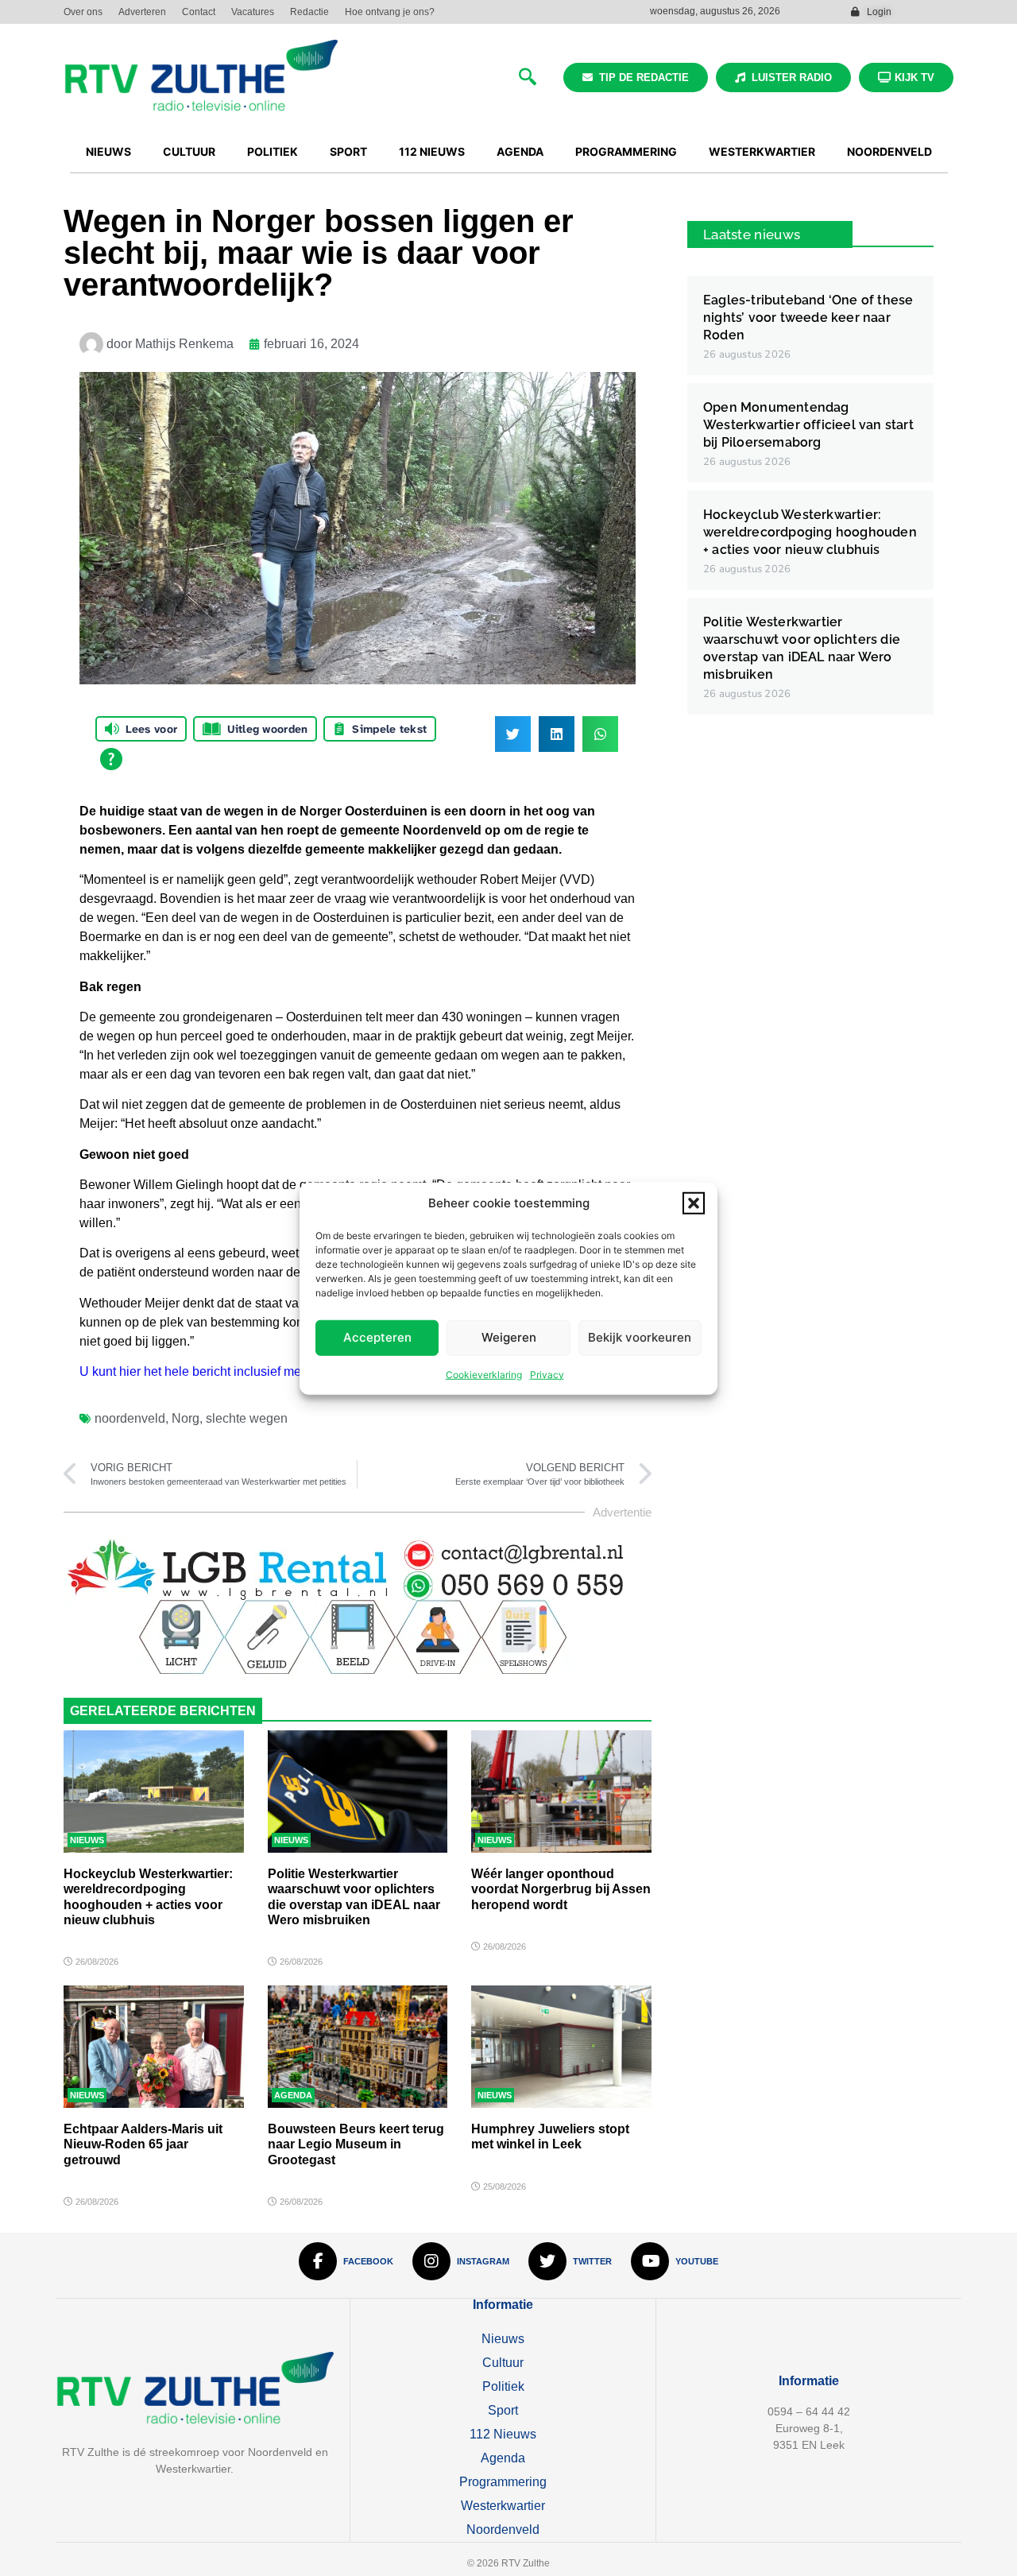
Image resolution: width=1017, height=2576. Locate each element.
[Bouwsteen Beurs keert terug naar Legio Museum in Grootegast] (358, 2047)
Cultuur (503, 2363)
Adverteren (142, 12)
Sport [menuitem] (348, 151)
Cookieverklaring (484, 1374)
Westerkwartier (503, 2506)
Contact (199, 12)
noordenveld (130, 1418)
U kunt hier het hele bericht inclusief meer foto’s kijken (231, 1371)
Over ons (83, 12)
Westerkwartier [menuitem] (762, 151)
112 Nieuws (503, 2434)
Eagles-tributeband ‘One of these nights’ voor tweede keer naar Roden (808, 318)
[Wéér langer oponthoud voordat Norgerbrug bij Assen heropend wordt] (561, 1792)
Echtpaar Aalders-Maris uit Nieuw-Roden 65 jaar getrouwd (143, 2144)
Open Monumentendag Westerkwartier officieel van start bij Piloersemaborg (808, 425)
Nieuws (87, 1840)
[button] (694, 1203)
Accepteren (377, 1336)
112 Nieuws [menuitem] (432, 151)
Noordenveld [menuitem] (889, 151)
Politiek (503, 2386)
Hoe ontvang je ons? (390, 12)
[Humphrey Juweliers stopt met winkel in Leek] (561, 2047)
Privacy (547, 1374)
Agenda (293, 2095)
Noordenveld (503, 2530)
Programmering (503, 2482)
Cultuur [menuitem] (189, 151)
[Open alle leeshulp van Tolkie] (111, 759)
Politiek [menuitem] (273, 151)
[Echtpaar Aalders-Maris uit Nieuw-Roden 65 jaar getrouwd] (154, 2047)
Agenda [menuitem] (520, 151)
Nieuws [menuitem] (108, 151)
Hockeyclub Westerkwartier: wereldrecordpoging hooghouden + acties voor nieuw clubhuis (810, 532)
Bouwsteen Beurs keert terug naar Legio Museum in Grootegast (356, 2144)
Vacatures (253, 12)
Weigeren (509, 1336)
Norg (186, 1418)
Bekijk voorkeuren (640, 1336)
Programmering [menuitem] (626, 151)
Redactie (309, 12)
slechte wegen (247, 1418)
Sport (503, 2410)
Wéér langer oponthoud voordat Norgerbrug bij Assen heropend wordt (561, 1889)
